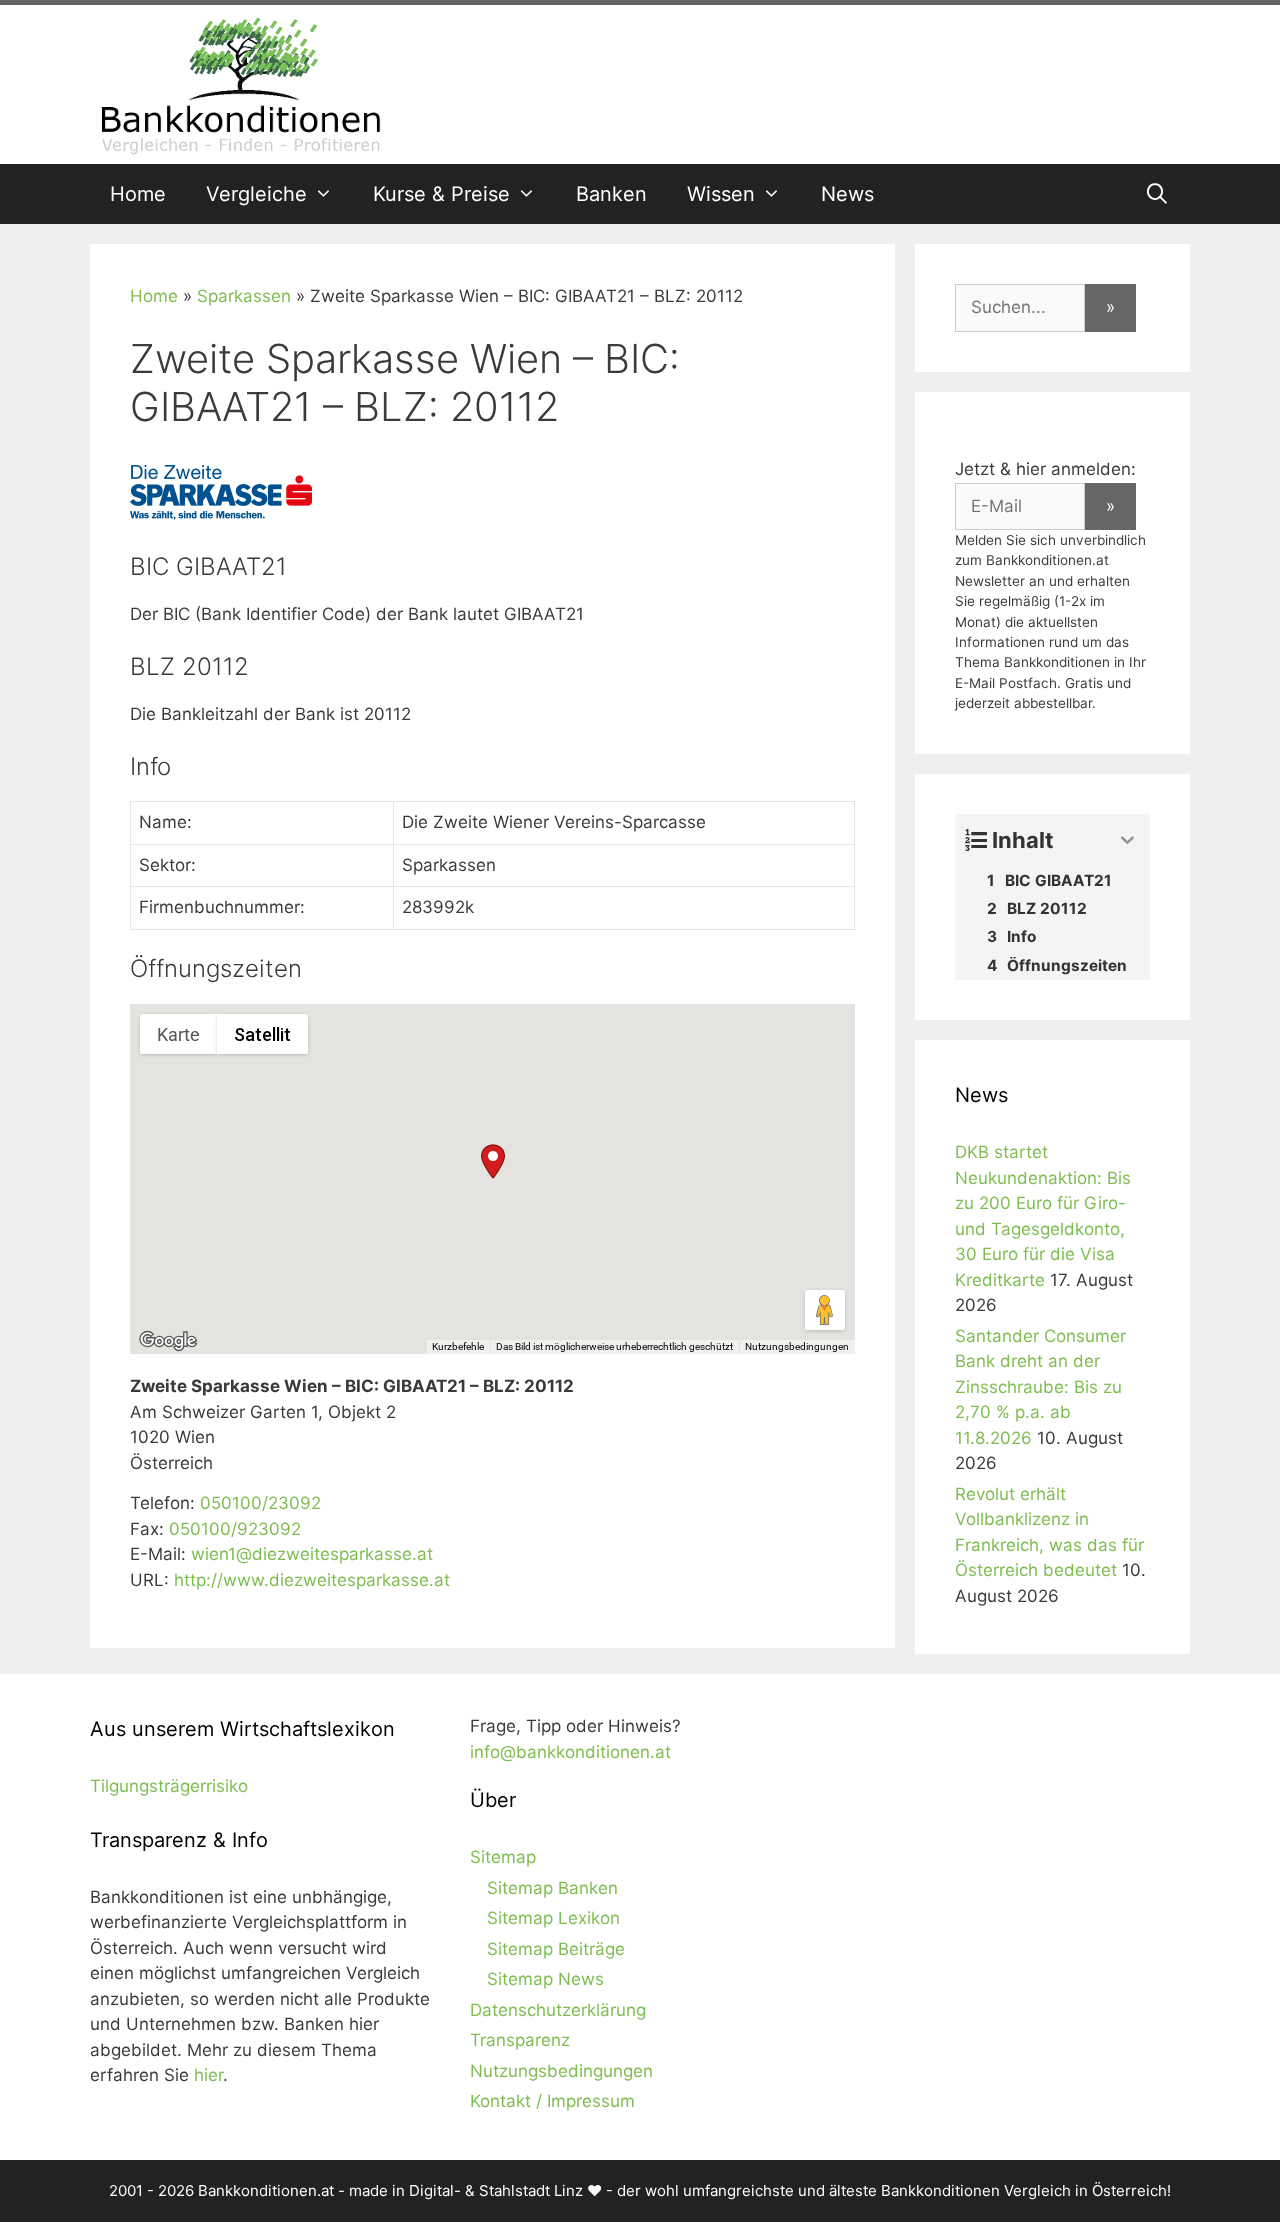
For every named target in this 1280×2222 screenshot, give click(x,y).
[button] (493, 1161)
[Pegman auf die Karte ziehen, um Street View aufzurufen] (825, 1310)
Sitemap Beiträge (556, 1949)
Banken (611, 194)
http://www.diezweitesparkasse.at (312, 1580)
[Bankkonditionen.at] (240, 83)
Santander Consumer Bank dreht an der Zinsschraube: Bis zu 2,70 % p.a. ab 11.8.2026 (1040, 1387)
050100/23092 (260, 1503)
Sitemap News (545, 1979)
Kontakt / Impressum (552, 2101)
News (847, 194)
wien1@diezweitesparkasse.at (312, 1554)
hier (208, 2075)
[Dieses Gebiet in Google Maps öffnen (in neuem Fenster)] (168, 1341)
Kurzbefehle (458, 1346)
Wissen (721, 194)
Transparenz (520, 2040)
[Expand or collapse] (1127, 840)
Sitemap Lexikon (553, 1918)
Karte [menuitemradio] (178, 1034)
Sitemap (503, 1857)
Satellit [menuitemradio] (262, 1034)
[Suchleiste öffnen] (1157, 194)
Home (138, 194)
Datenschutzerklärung (558, 2010)
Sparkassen (244, 296)
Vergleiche (256, 194)
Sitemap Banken (552, 1888)
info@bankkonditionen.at (570, 1752)
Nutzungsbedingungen (797, 1346)
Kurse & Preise (441, 194)
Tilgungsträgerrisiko (169, 1786)
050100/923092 (235, 1529)
